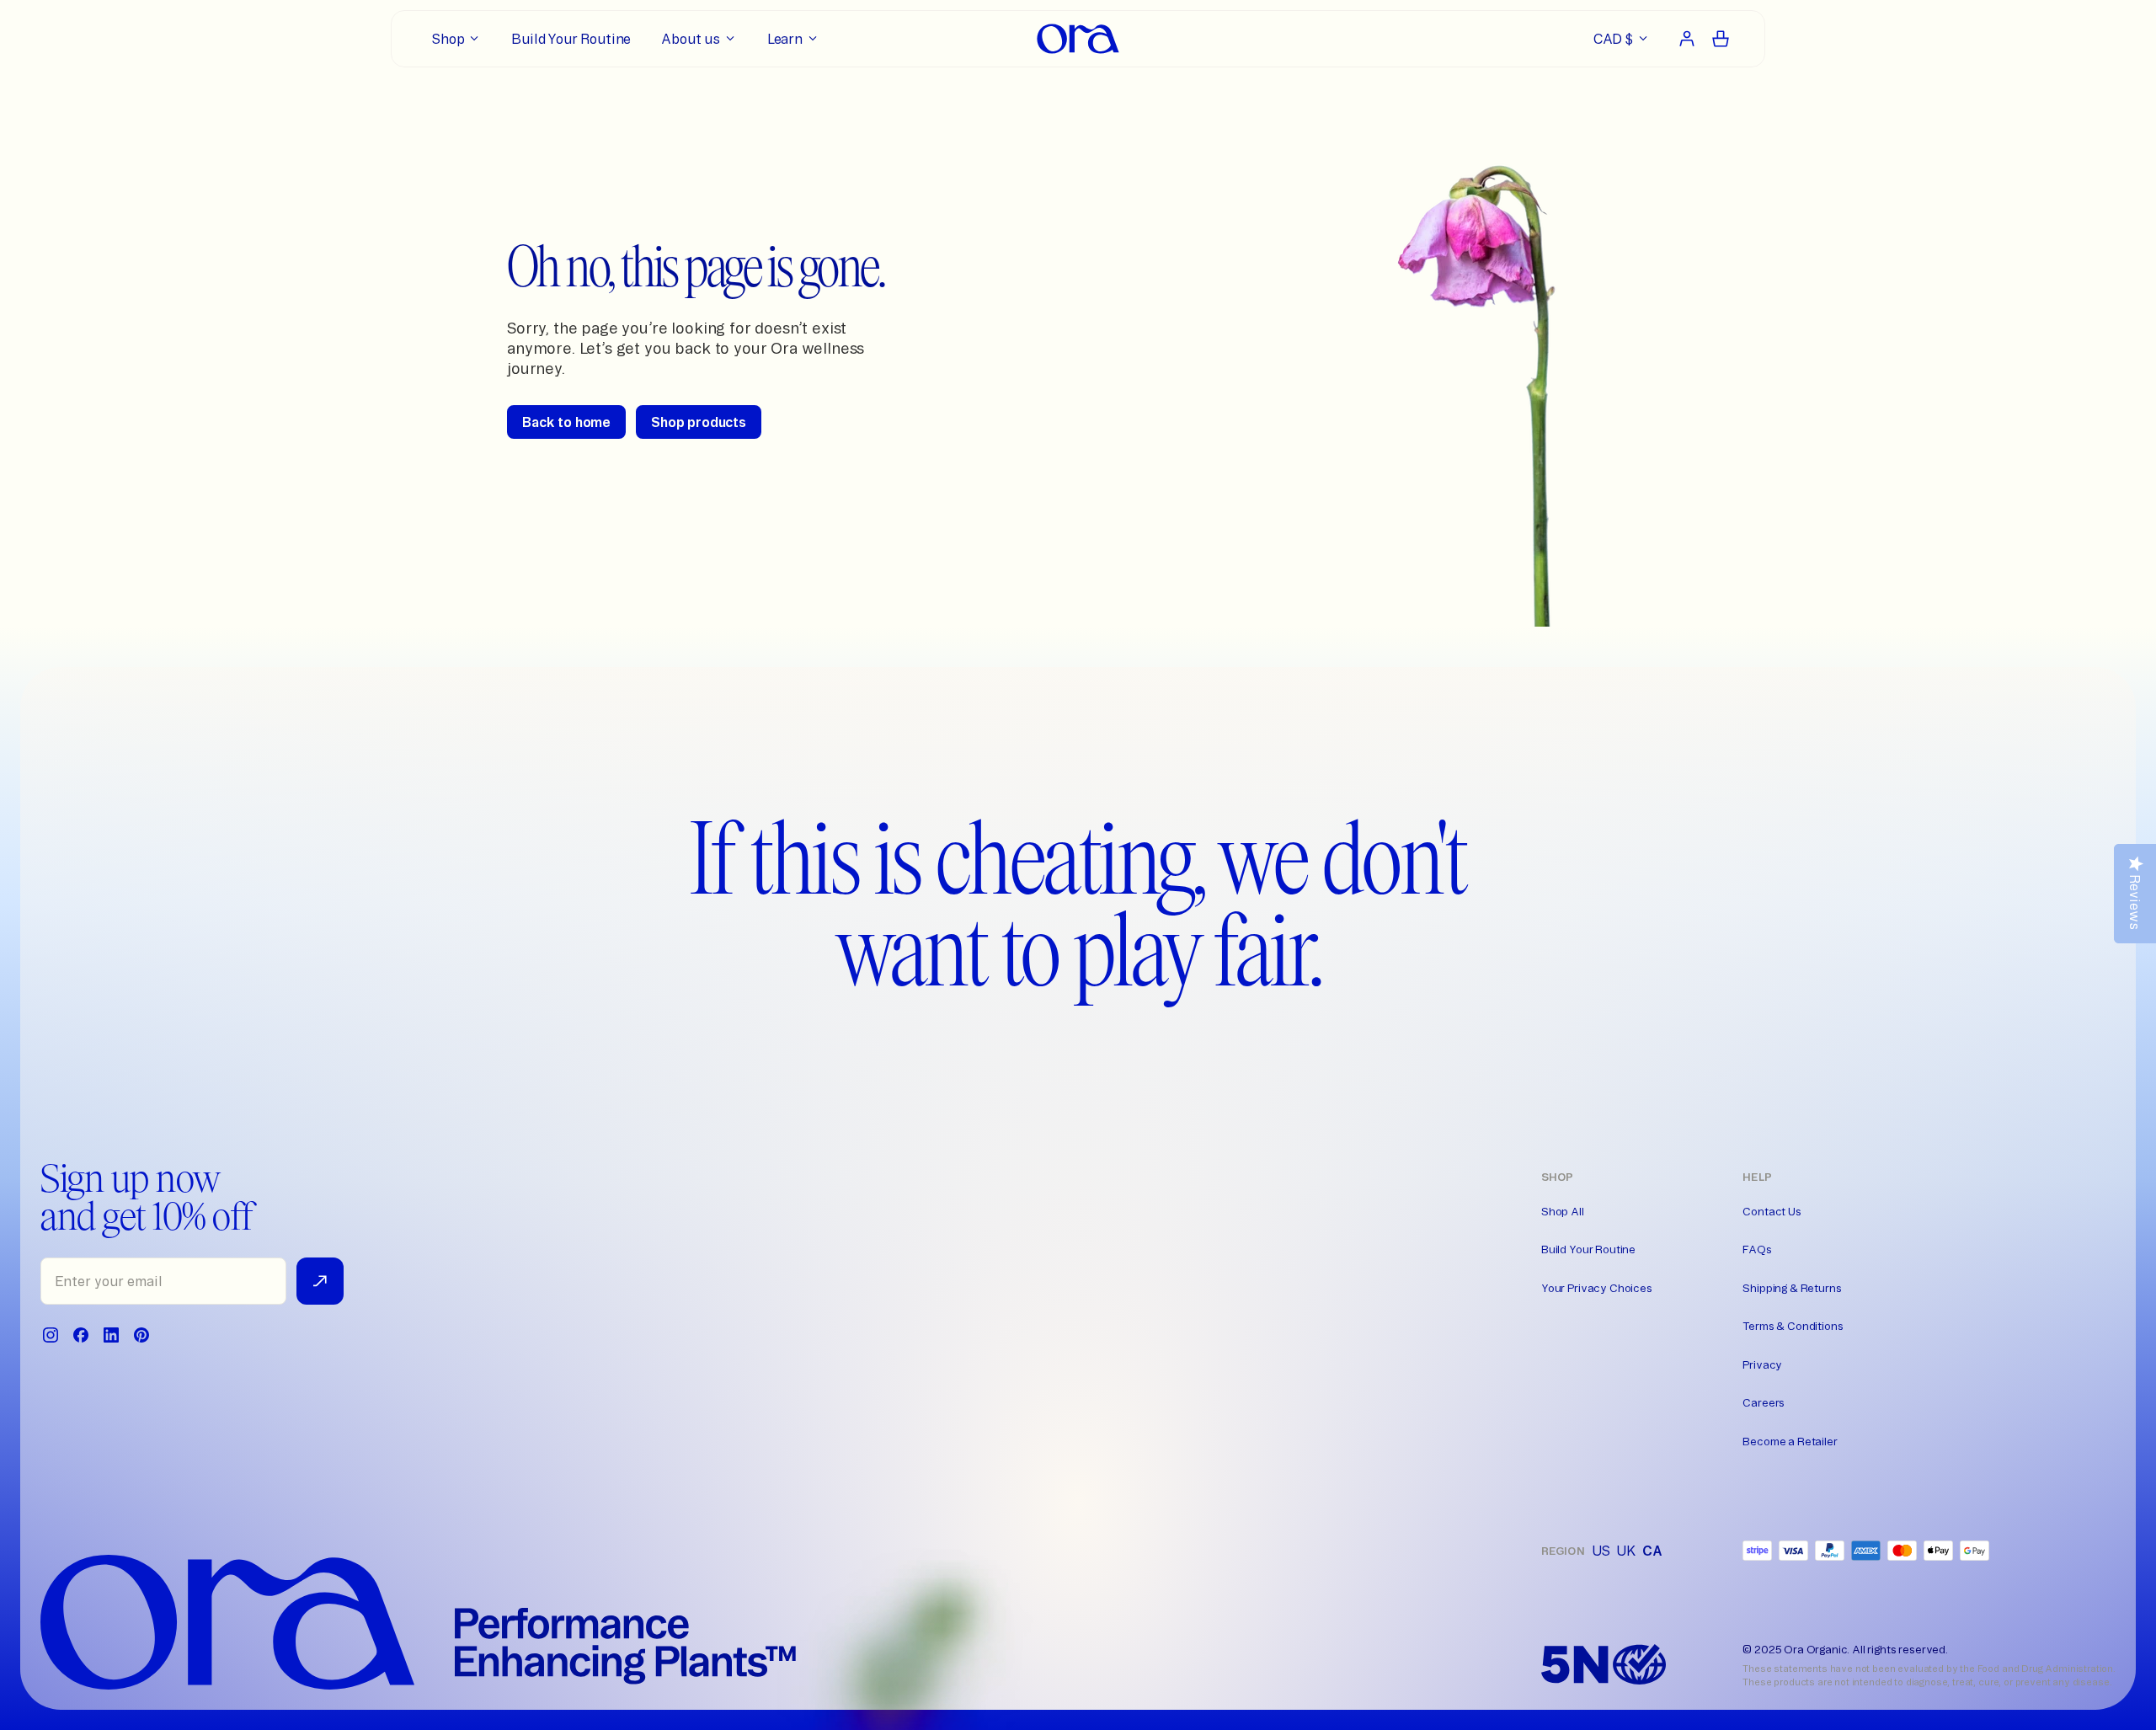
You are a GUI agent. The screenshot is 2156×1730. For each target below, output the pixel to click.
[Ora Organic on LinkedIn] (111, 1335)
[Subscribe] (320, 1281)
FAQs (1757, 1249)
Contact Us (1772, 1211)
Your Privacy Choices (1597, 1288)
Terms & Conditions (1793, 1326)
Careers (1764, 1402)
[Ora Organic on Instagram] (51, 1335)
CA (1652, 1551)
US (1601, 1551)
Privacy (1762, 1364)
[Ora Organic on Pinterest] (141, 1335)
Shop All (1563, 1211)
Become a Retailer (1790, 1441)
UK (1626, 1551)
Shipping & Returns (1792, 1288)
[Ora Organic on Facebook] (81, 1335)
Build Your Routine (1588, 1249)
